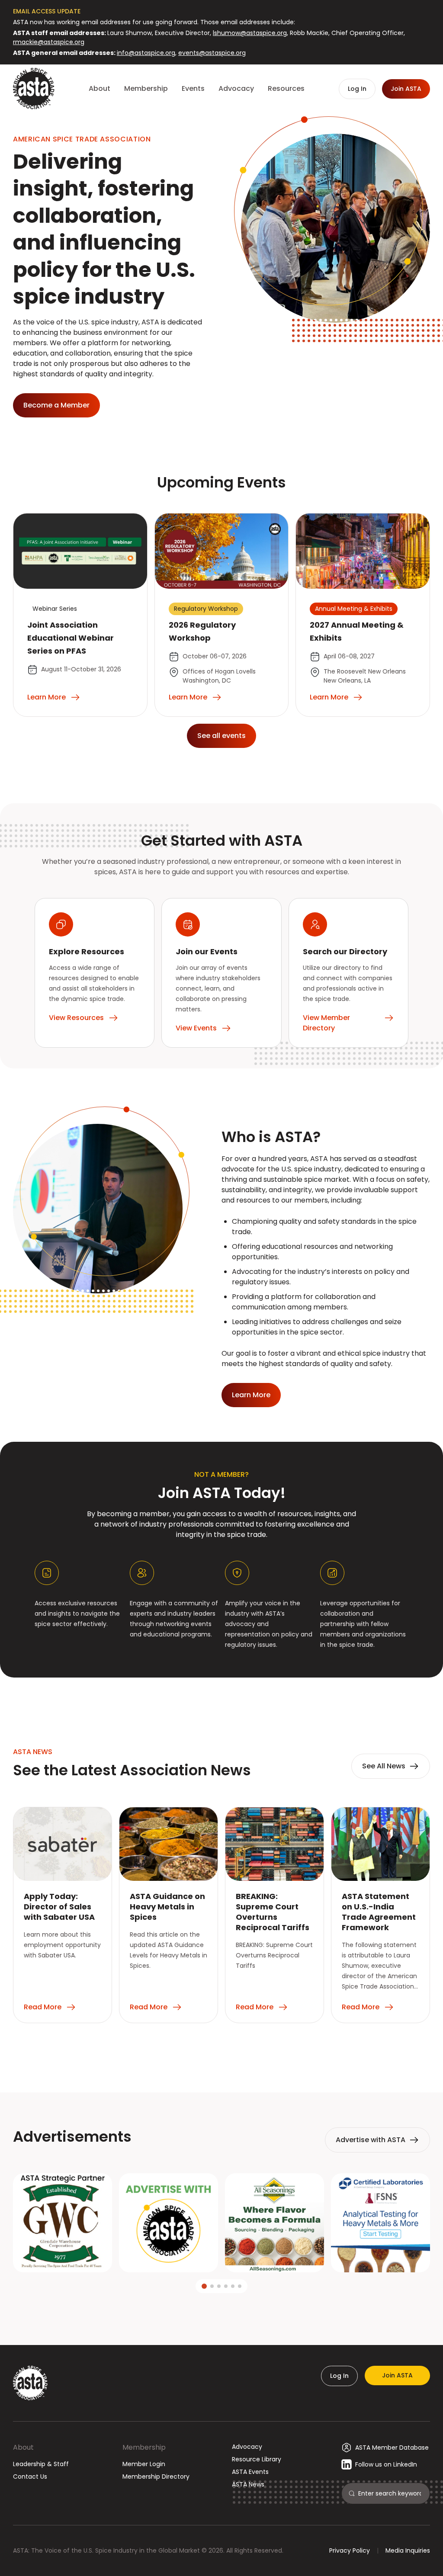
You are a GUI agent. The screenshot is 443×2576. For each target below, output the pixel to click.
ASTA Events (250, 2472)
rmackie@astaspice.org (49, 42)
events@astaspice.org (212, 53)
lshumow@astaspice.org (250, 33)
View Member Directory (326, 1023)
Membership (144, 2447)
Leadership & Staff (41, 2464)
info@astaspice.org (146, 53)
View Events (196, 1028)
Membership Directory (156, 2477)
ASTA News (248, 2484)
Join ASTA (397, 2375)
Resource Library (257, 2459)
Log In (339, 2376)
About (23, 2447)
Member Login (144, 2464)
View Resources (76, 1018)
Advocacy (247, 2447)
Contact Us (30, 2477)
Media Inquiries (408, 2550)
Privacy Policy (350, 2550)
